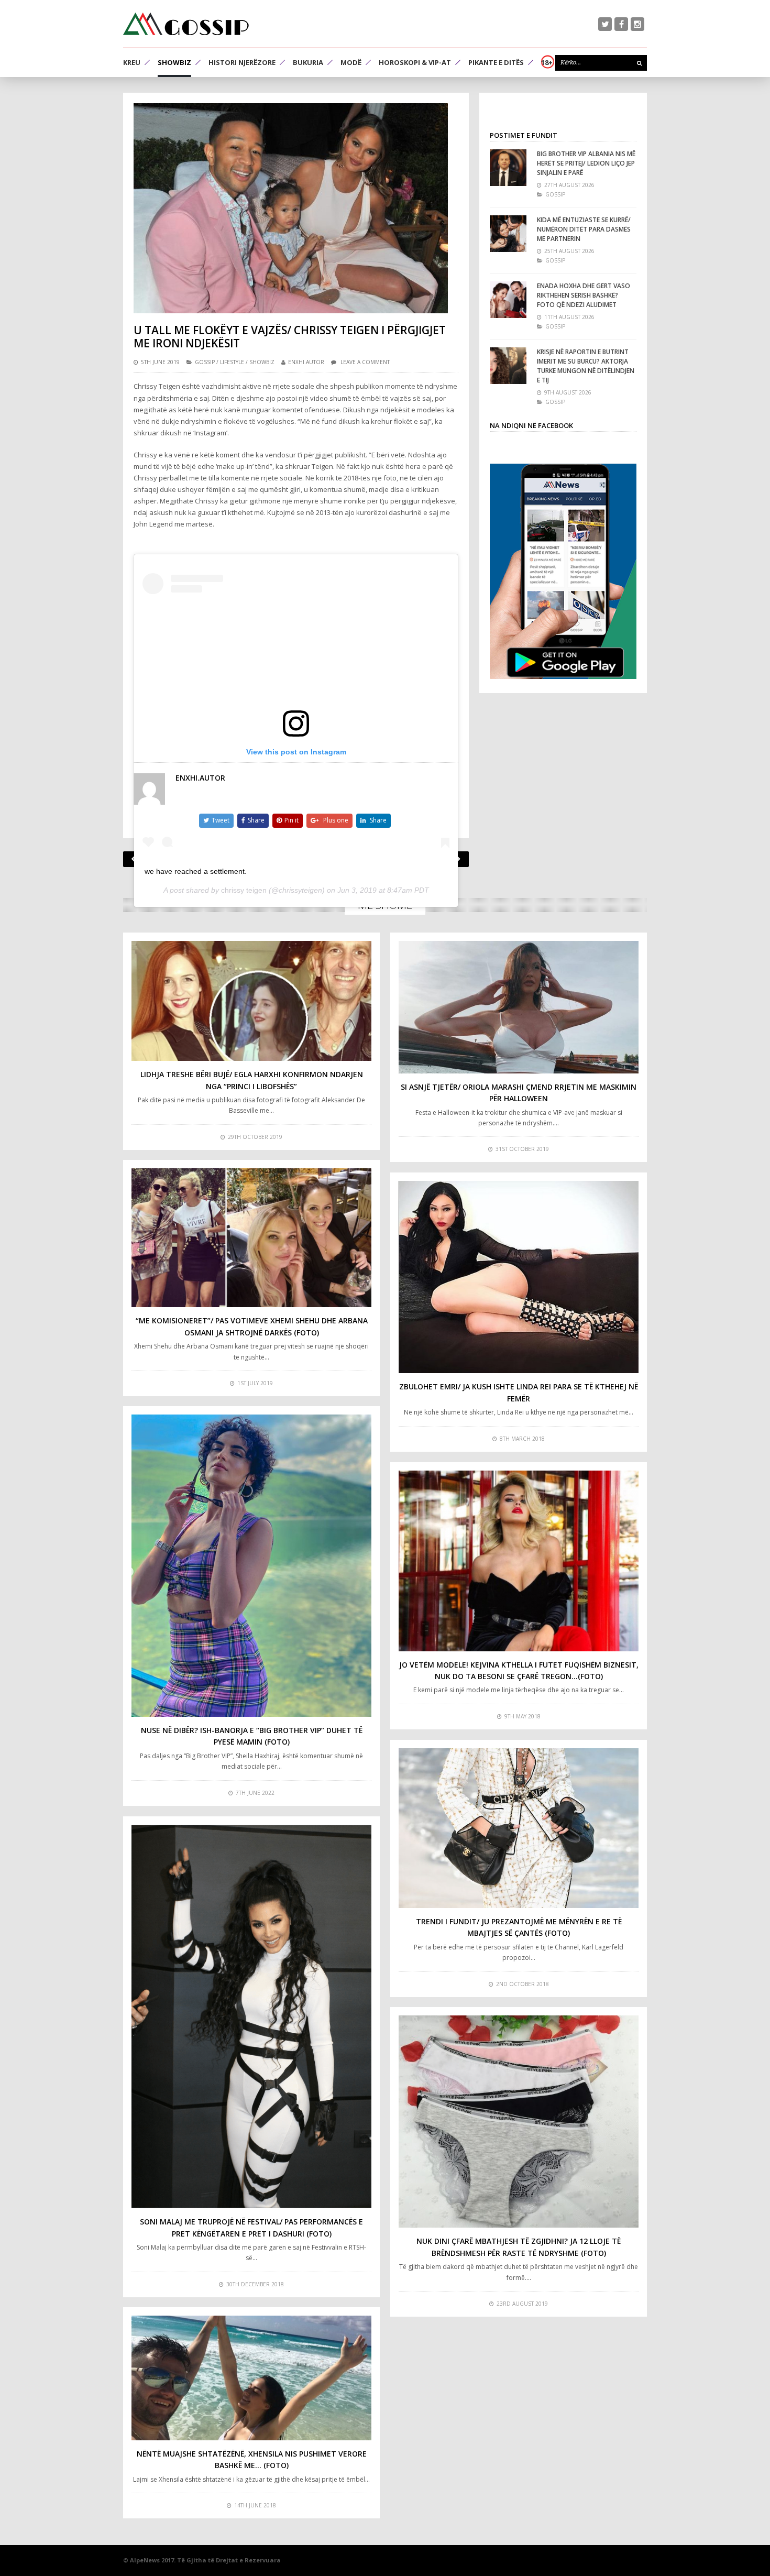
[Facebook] (621, 24)
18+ (547, 62)
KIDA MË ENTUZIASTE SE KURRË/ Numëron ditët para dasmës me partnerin (584, 229)
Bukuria (308, 62)
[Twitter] (605, 24)
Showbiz (174, 62)
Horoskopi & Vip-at (415, 62)
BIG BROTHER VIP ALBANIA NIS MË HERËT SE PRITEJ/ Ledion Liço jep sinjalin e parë (586, 163)
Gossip (205, 362)
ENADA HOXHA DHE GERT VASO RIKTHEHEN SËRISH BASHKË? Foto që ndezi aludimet (584, 295)
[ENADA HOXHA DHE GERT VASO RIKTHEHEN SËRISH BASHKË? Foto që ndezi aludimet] (508, 300)
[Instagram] (637, 24)
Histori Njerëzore (242, 62)
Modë (351, 62)
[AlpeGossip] (186, 24)
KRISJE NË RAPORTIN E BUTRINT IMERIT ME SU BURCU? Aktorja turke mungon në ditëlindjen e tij (586, 366)
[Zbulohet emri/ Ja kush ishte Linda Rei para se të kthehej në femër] (519, 1277)
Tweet (221, 820)
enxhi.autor (306, 362)
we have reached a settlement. (196, 871)
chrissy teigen (244, 890)
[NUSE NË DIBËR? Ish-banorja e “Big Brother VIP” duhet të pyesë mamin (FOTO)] (251, 1566)
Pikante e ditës (496, 62)
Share (256, 820)
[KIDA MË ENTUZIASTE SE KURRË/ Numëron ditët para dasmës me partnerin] (508, 234)
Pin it (291, 820)
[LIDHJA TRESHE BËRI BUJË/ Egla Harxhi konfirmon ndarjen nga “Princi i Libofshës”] (251, 1001)
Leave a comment (365, 362)
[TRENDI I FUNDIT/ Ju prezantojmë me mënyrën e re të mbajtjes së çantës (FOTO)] (519, 1828)
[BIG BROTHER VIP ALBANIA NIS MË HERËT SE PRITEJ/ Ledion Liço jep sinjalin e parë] (508, 168)
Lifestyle (232, 362)
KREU (132, 62)
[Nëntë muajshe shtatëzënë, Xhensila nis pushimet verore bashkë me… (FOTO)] (251, 2378)
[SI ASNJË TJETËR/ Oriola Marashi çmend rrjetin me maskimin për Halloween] (519, 1007)
